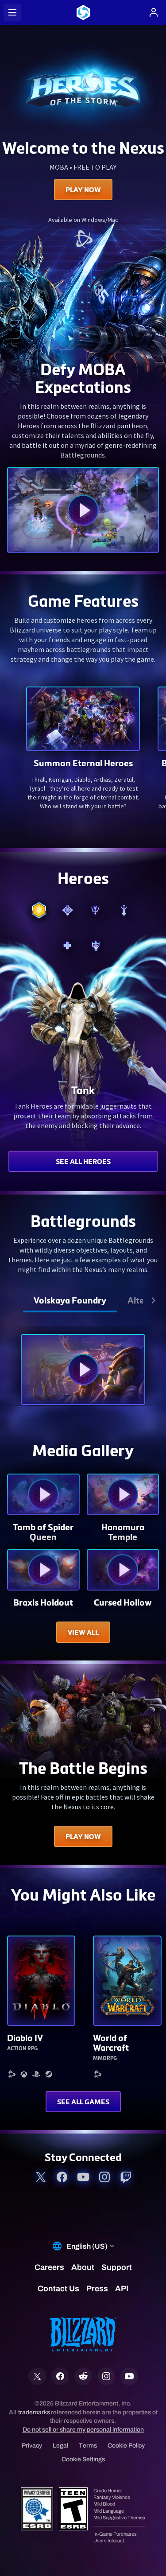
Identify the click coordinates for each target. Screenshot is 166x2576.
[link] (83, 240)
